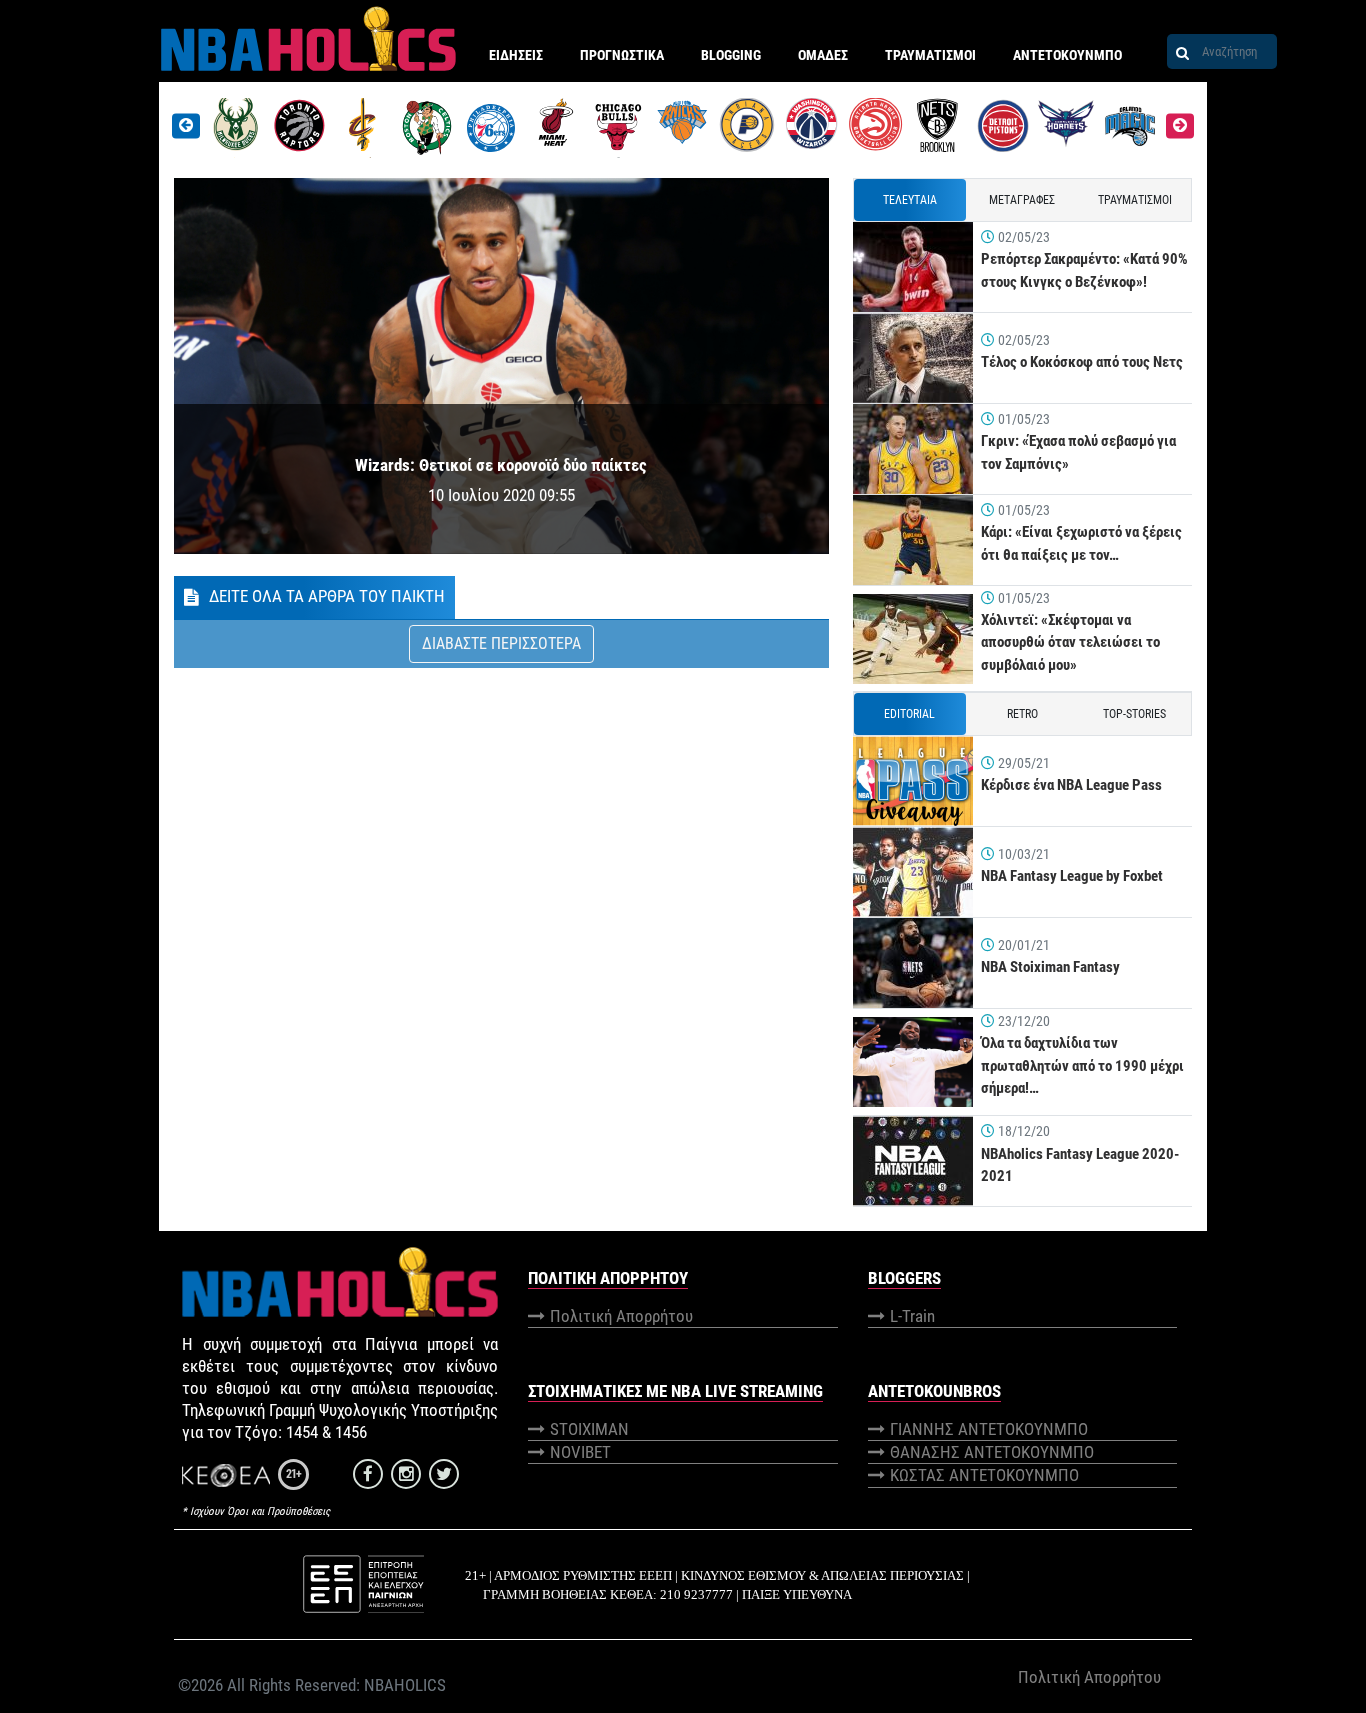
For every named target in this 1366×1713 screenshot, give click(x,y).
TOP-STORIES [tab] (1134, 714)
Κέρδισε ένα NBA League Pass (1071, 785)
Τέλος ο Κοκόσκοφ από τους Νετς (1082, 362)
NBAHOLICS (405, 1685)
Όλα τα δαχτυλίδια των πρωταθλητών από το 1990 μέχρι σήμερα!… (1082, 1065)
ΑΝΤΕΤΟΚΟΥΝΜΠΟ (1067, 55)
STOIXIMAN (589, 1429)
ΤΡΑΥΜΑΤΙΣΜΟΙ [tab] (1135, 200)
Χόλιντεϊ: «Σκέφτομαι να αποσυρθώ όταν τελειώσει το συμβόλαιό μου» (1070, 642)
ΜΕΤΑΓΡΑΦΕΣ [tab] (1022, 200)
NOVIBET (580, 1452)
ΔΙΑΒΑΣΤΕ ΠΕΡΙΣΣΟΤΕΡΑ (501, 643)
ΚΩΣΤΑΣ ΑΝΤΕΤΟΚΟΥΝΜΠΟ (984, 1475)
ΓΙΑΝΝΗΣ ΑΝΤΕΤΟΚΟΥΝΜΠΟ (989, 1429)
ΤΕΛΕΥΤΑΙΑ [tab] (910, 200)
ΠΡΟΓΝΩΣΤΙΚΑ (622, 55)
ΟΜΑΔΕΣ (823, 55)
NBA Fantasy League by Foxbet (1072, 876)
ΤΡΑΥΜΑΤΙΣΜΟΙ (930, 55)
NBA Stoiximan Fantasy (1050, 967)
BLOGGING (731, 55)
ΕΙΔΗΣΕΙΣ (516, 55)
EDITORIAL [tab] (909, 714)
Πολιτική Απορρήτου (621, 1316)
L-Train (912, 1316)
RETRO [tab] (1022, 714)
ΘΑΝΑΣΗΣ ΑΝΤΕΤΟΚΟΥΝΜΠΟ (992, 1452)
